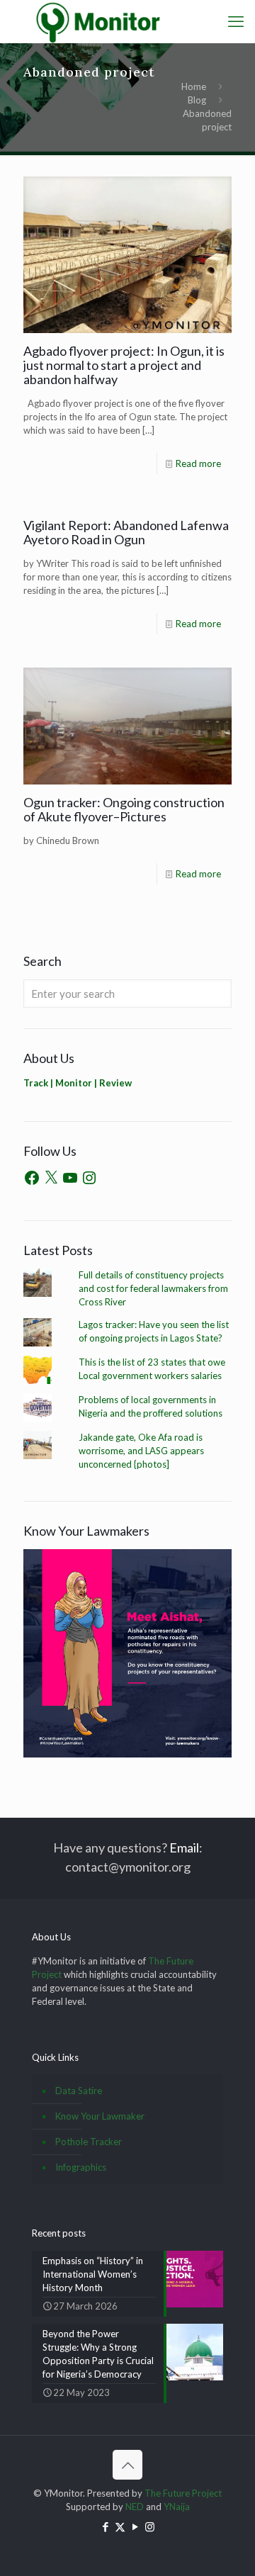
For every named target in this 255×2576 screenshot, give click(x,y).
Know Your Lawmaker (100, 2116)
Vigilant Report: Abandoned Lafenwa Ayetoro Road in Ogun (126, 532)
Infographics (81, 2167)
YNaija (177, 2507)
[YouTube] (70, 1178)
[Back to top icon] (127, 2465)
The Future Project (183, 2493)
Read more (198, 463)
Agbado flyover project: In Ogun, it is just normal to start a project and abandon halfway (124, 365)
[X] (51, 1178)
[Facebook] (32, 1178)
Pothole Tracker (89, 2142)
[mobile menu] (236, 21)
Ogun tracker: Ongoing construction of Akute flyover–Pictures (124, 809)
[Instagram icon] (150, 2526)
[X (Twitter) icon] (120, 2526)
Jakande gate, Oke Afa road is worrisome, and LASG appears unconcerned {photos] (141, 1451)
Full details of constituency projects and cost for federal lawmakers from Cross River (153, 1288)
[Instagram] (89, 1178)
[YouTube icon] (135, 2526)
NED (135, 2507)
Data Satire (79, 2091)
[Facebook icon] (105, 2526)
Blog (197, 100)
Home (194, 86)
